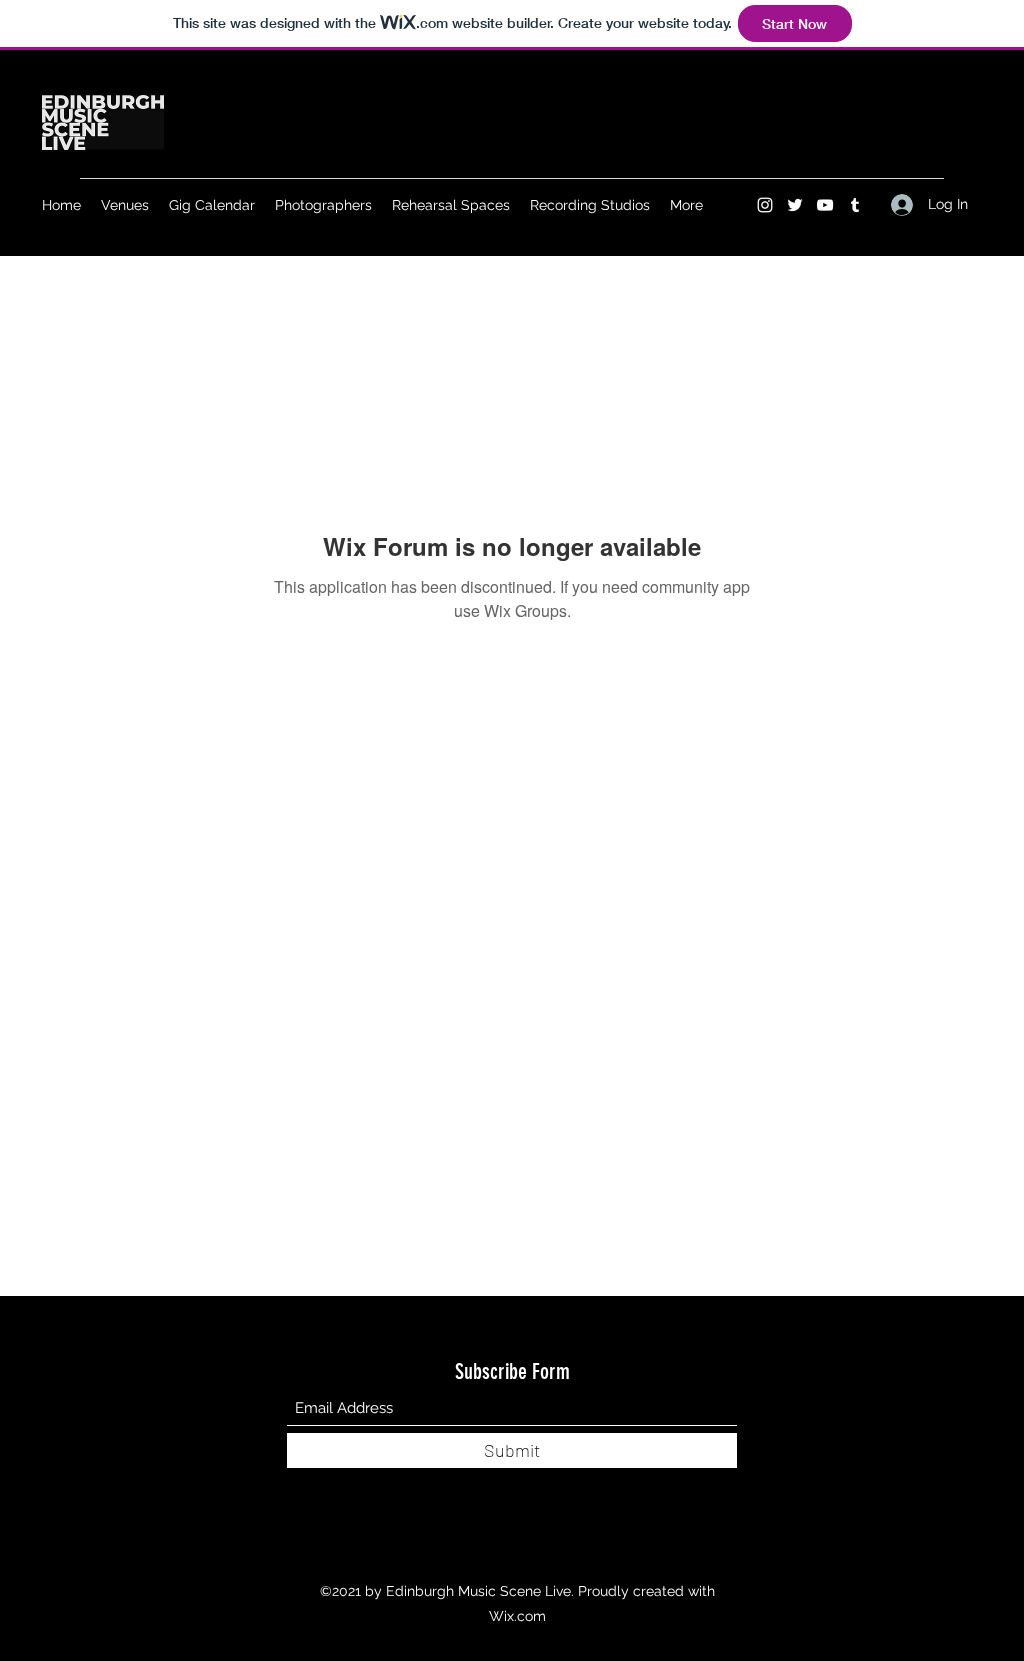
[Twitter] (795, 205)
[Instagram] (765, 205)
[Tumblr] (855, 205)
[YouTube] (825, 205)
